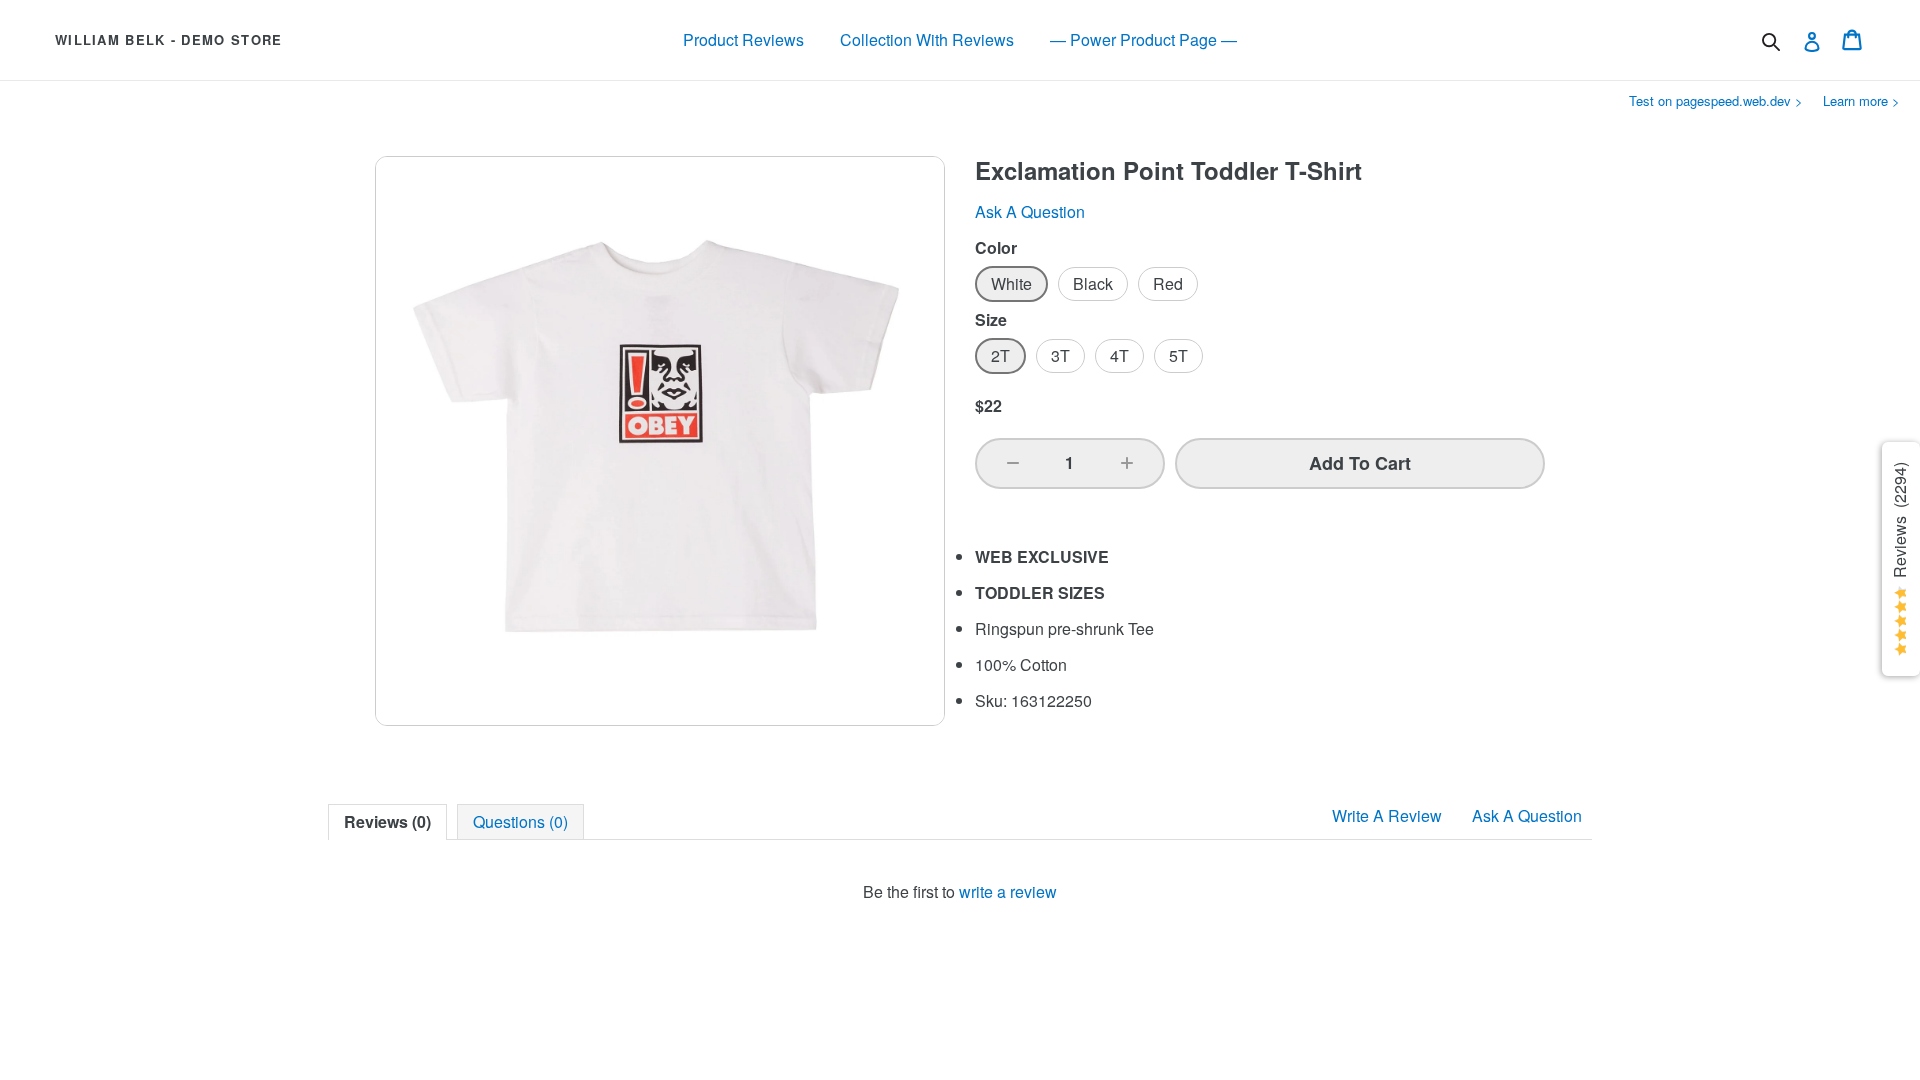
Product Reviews (743, 39)
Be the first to (960, 891)
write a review (1008, 891)
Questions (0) (520, 821)
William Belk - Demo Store (169, 40)
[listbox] (1260, 284)
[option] (1011, 284)
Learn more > (1861, 100)
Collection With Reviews (927, 39)
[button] (1013, 463)
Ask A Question (1527, 815)
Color (996, 248)
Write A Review (1387, 815)
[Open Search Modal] (1771, 42)
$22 (988, 405)
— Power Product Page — (1143, 39)
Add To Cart (1360, 463)
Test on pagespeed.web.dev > (1716, 100)
